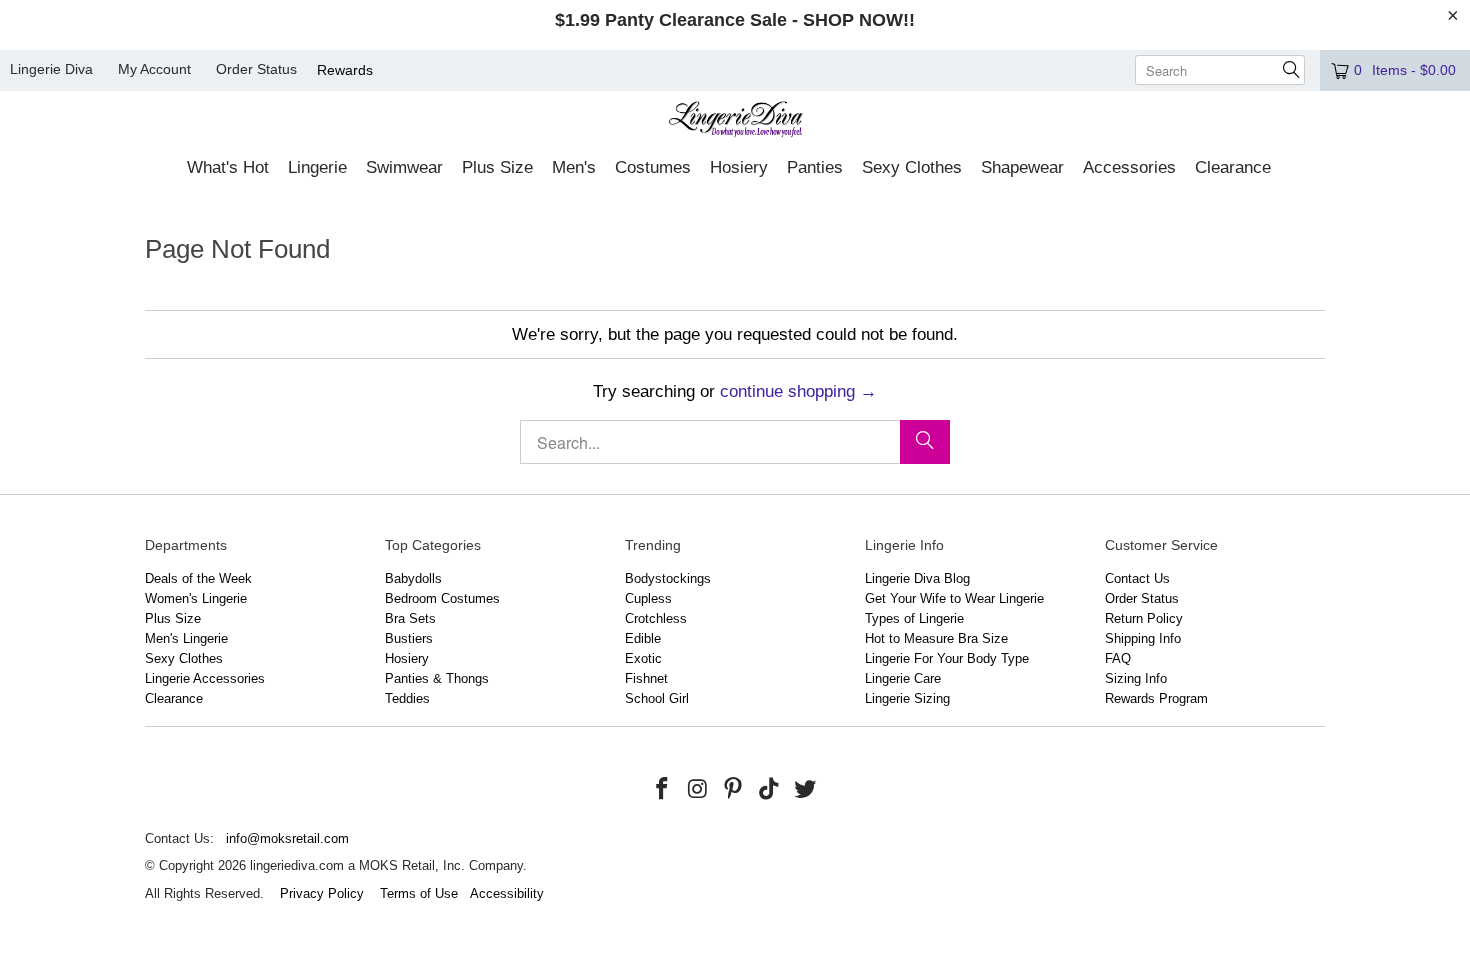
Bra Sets (410, 618)
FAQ (1118, 658)
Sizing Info (1136, 678)
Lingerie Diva (51, 69)
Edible (643, 638)
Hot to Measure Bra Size (936, 638)
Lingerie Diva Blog (917, 578)
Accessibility (507, 893)
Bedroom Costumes (442, 598)
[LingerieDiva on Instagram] (698, 790)
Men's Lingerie (186, 638)
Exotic (643, 658)
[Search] (925, 442)
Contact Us (1137, 578)
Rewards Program (1156, 698)
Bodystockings (668, 578)
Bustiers (409, 638)
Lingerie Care (903, 678)
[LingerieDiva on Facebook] (663, 790)
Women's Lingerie (196, 598)
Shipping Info (1143, 638)
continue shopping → (798, 391)
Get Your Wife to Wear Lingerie (954, 598)
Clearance (174, 698)
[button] (228, 169)
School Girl (657, 698)
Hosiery (407, 658)
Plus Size (173, 618)
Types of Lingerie (914, 618)
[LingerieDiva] (735, 121)
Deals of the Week (198, 578)
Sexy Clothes (184, 658)
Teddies (407, 698)
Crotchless (656, 618)
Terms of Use (419, 893)
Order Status (256, 69)
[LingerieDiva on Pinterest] (734, 790)
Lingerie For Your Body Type (947, 658)
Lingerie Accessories (205, 678)
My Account (154, 69)
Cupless (648, 598)
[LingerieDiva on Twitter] (805, 790)
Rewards (345, 70)
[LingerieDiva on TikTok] (770, 790)
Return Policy (1144, 618)
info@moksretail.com (287, 838)
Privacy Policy (322, 893)
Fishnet (646, 678)
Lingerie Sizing (907, 698)
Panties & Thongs (437, 678)
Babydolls (413, 578)
